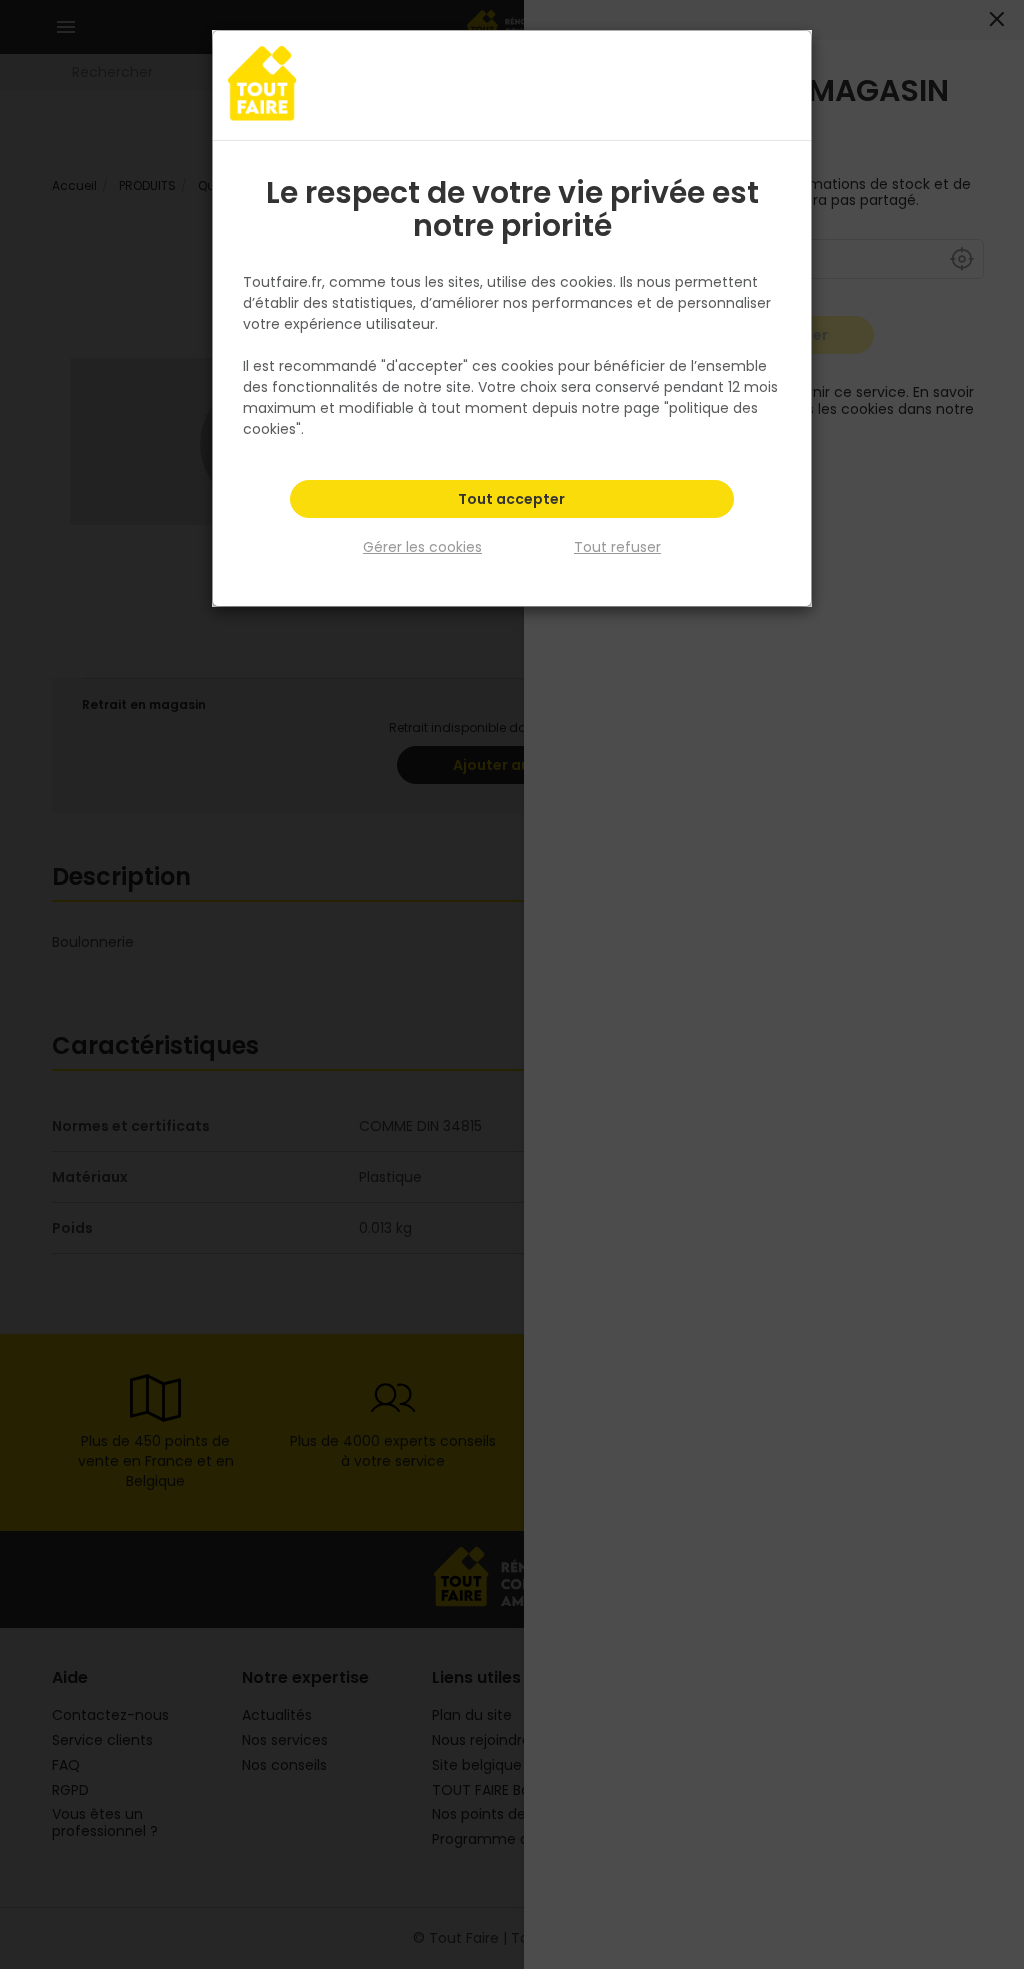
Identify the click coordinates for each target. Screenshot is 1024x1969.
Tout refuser (617, 547)
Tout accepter (511, 499)
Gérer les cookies (422, 547)
